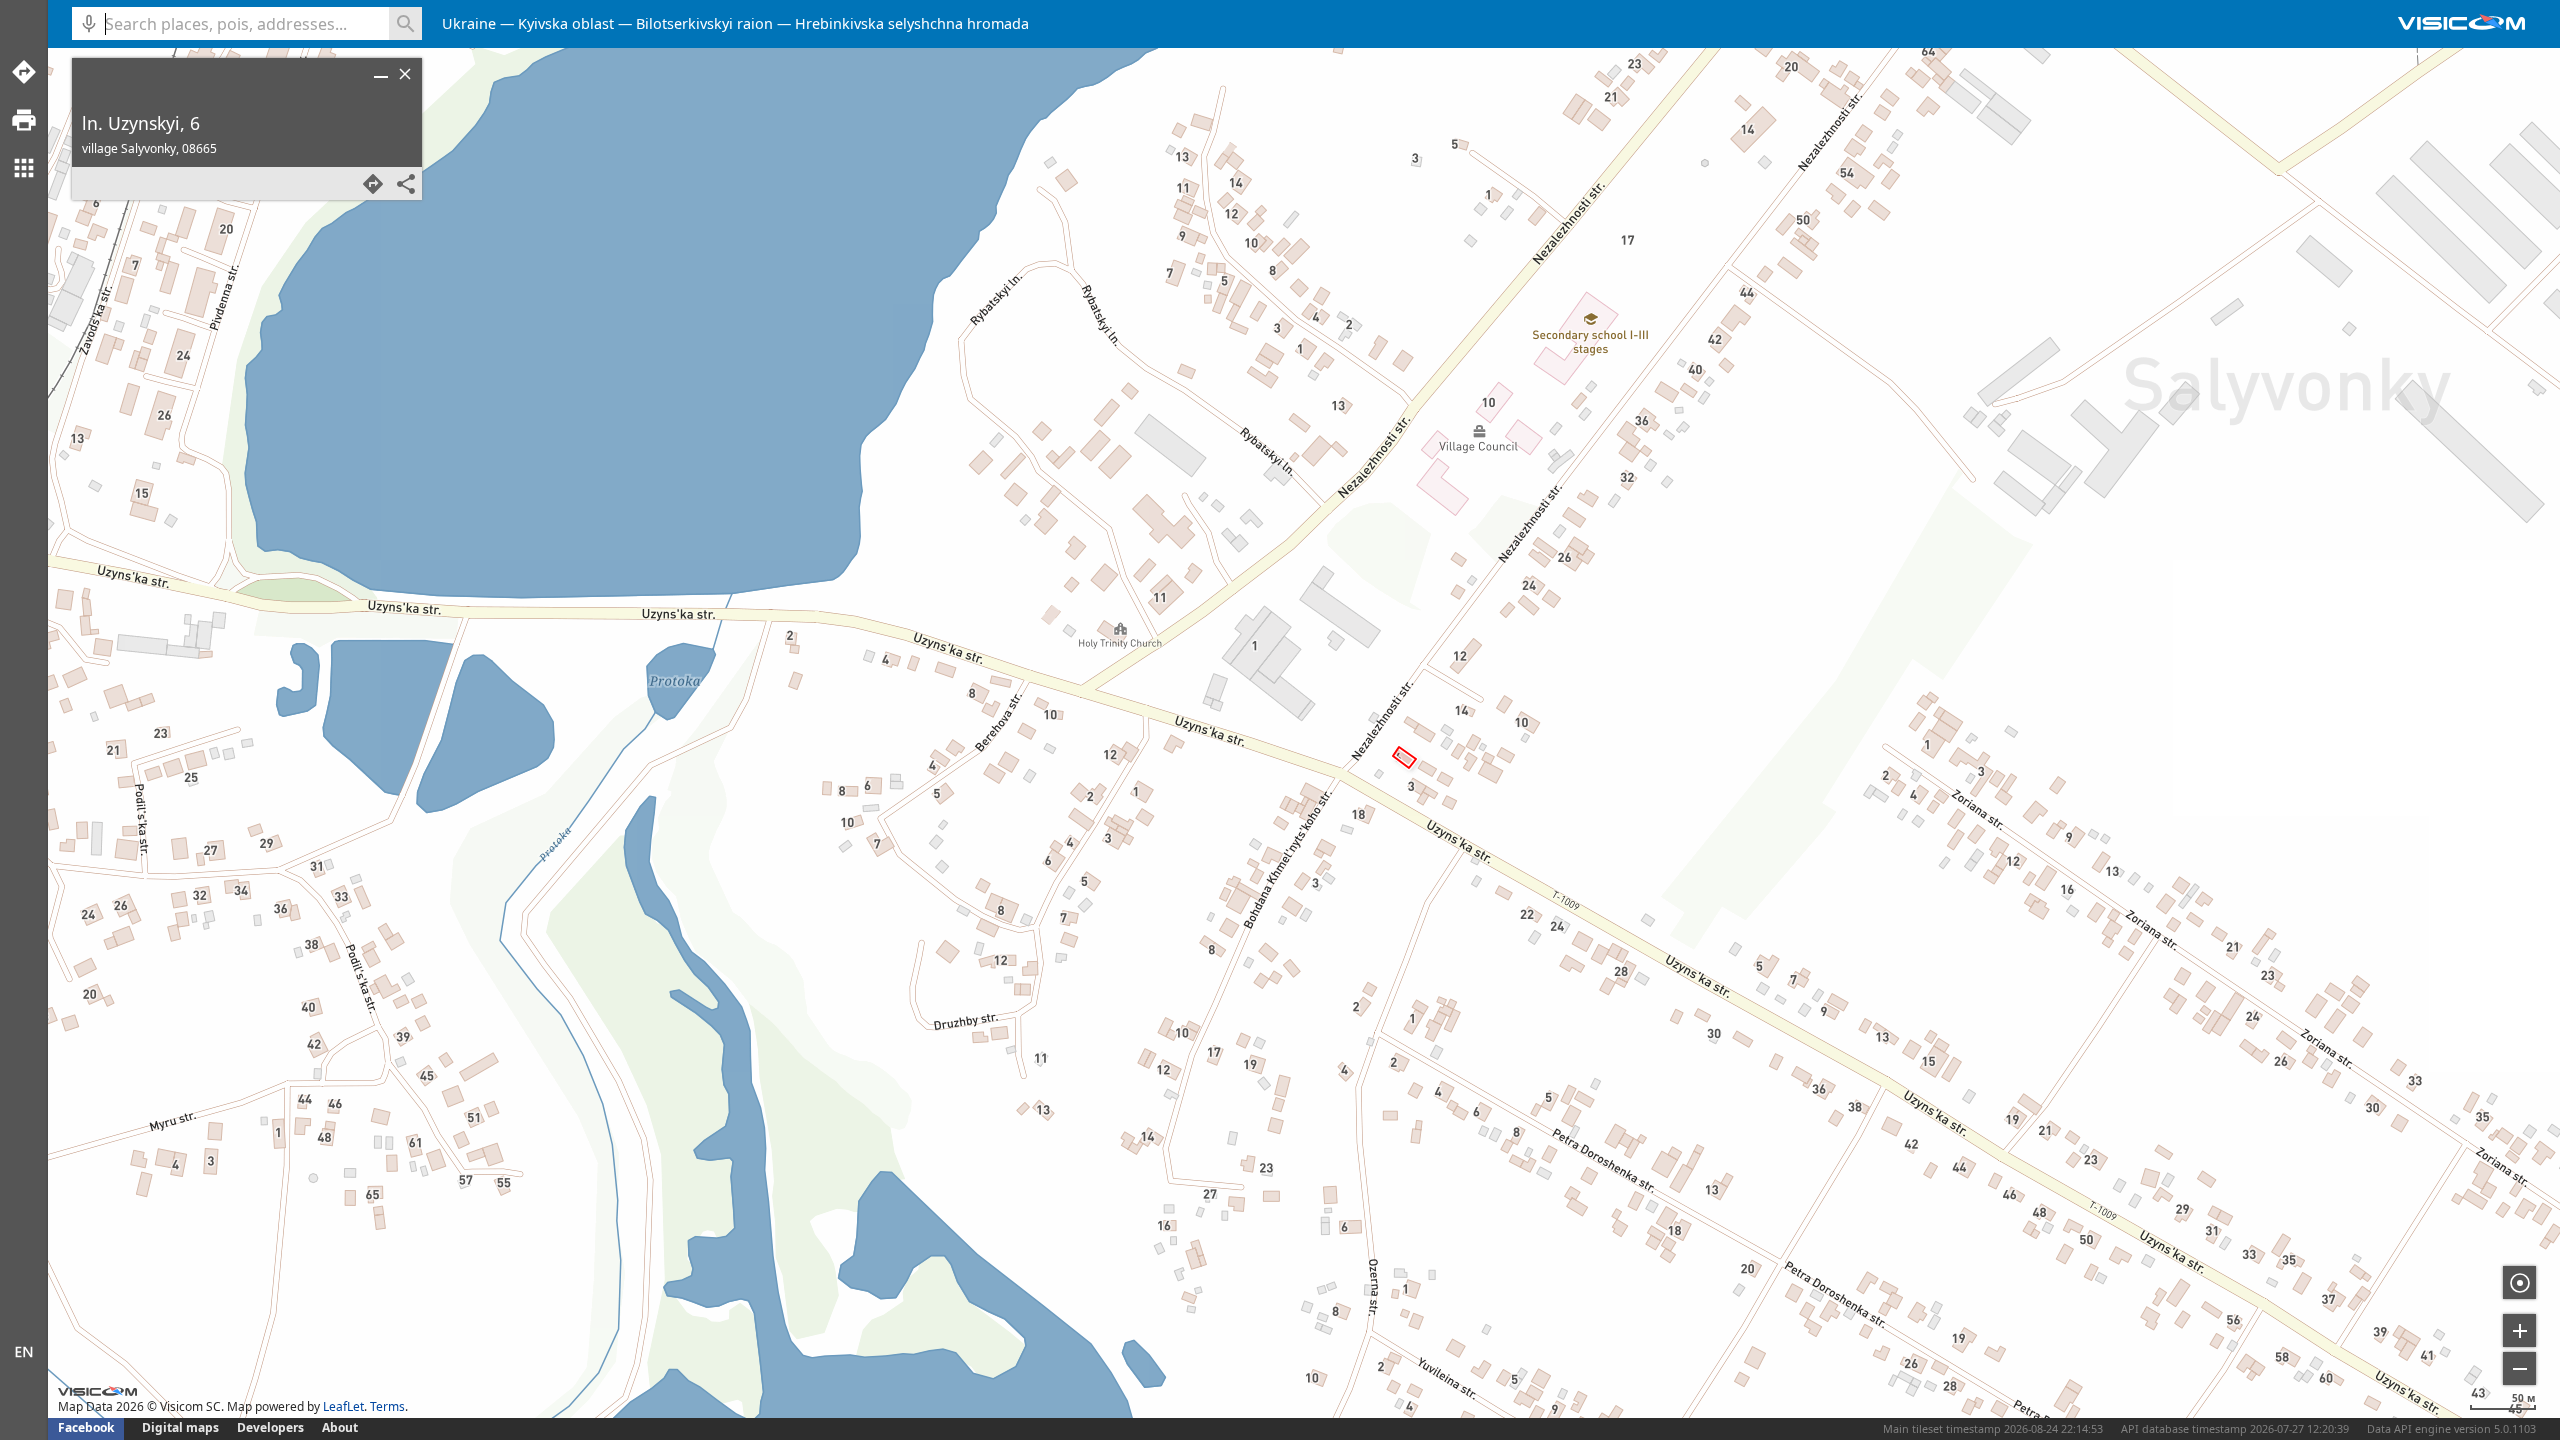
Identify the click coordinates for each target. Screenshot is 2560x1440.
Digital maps (182, 1427)
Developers (270, 1427)
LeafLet (343, 1406)
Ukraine (469, 23)
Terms (387, 1406)
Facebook (86, 1427)
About (340, 1427)
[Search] (405, 23)
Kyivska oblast (566, 23)
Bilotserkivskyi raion (704, 23)
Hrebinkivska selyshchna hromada (912, 23)
